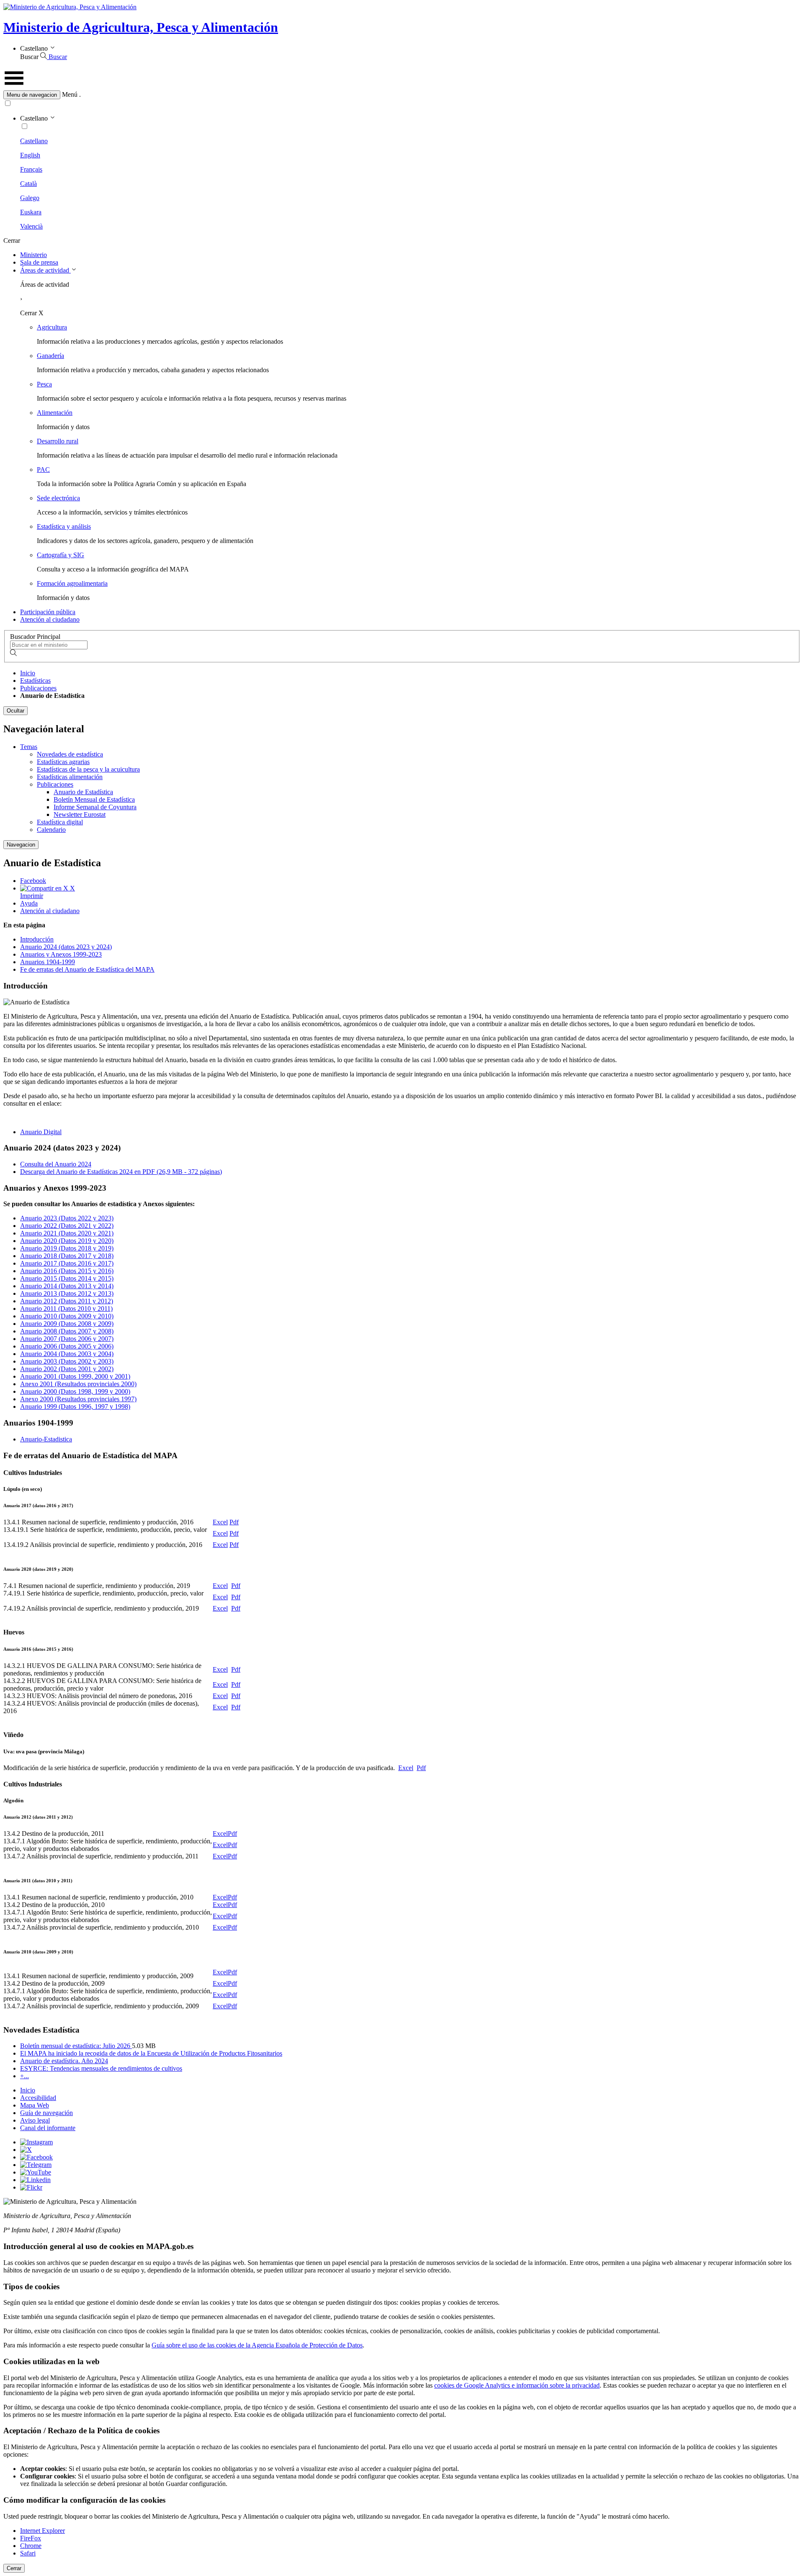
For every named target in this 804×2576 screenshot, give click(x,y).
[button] (402, 95)
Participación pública (48, 612)
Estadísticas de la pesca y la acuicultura (88, 769)
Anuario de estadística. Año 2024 (64, 2061)
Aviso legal (35, 2120)
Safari (28, 2553)
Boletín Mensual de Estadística (94, 799)
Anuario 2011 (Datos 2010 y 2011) (66, 1309)
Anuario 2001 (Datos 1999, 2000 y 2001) (75, 1376)
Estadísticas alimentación (70, 777)
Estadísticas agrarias (63, 762)
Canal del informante (48, 2128)
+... (24, 2076)
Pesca (44, 384)
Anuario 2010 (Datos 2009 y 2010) (67, 1316)
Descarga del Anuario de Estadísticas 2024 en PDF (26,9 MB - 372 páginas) (121, 1172)
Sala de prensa (39, 262)
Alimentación (55, 413)
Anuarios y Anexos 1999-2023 (61, 954)
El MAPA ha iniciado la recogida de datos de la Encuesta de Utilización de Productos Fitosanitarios (151, 2053)
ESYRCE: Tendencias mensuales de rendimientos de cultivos (101, 2068)
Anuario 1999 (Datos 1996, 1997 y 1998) (75, 1406)
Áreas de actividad (45, 270)
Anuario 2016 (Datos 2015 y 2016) (67, 1271)
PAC (43, 470)
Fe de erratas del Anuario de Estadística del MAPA (87, 969)
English (30, 155)
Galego (30, 198)
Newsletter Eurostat (80, 814)
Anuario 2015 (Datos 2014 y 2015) (67, 1278)
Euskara (31, 212)
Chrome (31, 2546)
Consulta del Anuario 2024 (56, 1164)
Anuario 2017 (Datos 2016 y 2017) (67, 1263)
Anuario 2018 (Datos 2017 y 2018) (67, 1256)
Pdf (234, 1522)
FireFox (31, 2538)
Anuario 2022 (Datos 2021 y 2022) (67, 1226)
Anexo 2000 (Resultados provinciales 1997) (78, 1399)
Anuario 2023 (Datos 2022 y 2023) (67, 1218)
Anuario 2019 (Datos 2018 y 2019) (67, 1248)
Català (28, 184)
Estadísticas (35, 681)
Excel (220, 1522)
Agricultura (52, 327)
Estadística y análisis (64, 526)
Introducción (37, 939)
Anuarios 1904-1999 (48, 962)
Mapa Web (35, 2105)
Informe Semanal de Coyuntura (95, 807)
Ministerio (33, 255)
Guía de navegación (46, 2113)
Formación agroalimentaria (72, 583)
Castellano (34, 141)
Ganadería (50, 356)
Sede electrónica (58, 498)
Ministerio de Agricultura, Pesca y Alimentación (141, 27)
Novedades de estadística (70, 754)
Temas (29, 747)
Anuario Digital (41, 1132)
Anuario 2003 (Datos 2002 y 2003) (67, 1361)
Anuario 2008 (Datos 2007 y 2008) (67, 1331)
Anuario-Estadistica (46, 1439)
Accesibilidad (38, 2098)
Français (31, 169)
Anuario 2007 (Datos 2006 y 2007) (67, 1339)
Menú (70, 94)
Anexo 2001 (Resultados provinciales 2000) (78, 1384)
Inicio (28, 673)
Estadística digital (60, 822)
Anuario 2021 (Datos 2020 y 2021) (67, 1233)
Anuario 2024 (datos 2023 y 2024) (66, 947)
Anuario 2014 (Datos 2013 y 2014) (67, 1286)
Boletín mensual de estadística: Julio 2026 (76, 2046)
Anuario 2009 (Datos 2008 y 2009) (67, 1324)
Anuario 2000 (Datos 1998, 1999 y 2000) (75, 1391)
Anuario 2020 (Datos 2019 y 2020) (67, 1241)
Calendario (51, 830)
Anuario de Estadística (83, 792)
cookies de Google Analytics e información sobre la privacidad (517, 2385)
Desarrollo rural (58, 441)
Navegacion (21, 845)
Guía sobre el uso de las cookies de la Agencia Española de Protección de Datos (257, 2345)
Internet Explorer (43, 2531)
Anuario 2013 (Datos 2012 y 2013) (67, 1293)
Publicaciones (38, 688)
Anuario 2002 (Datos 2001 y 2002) (67, 1369)
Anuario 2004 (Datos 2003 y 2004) (67, 1354)
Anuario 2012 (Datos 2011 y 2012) (67, 1301)
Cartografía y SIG (61, 555)
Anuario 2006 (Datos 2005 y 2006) (67, 1346)
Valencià (31, 226)
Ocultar (15, 711)
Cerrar (14, 2568)
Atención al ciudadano (50, 619)
